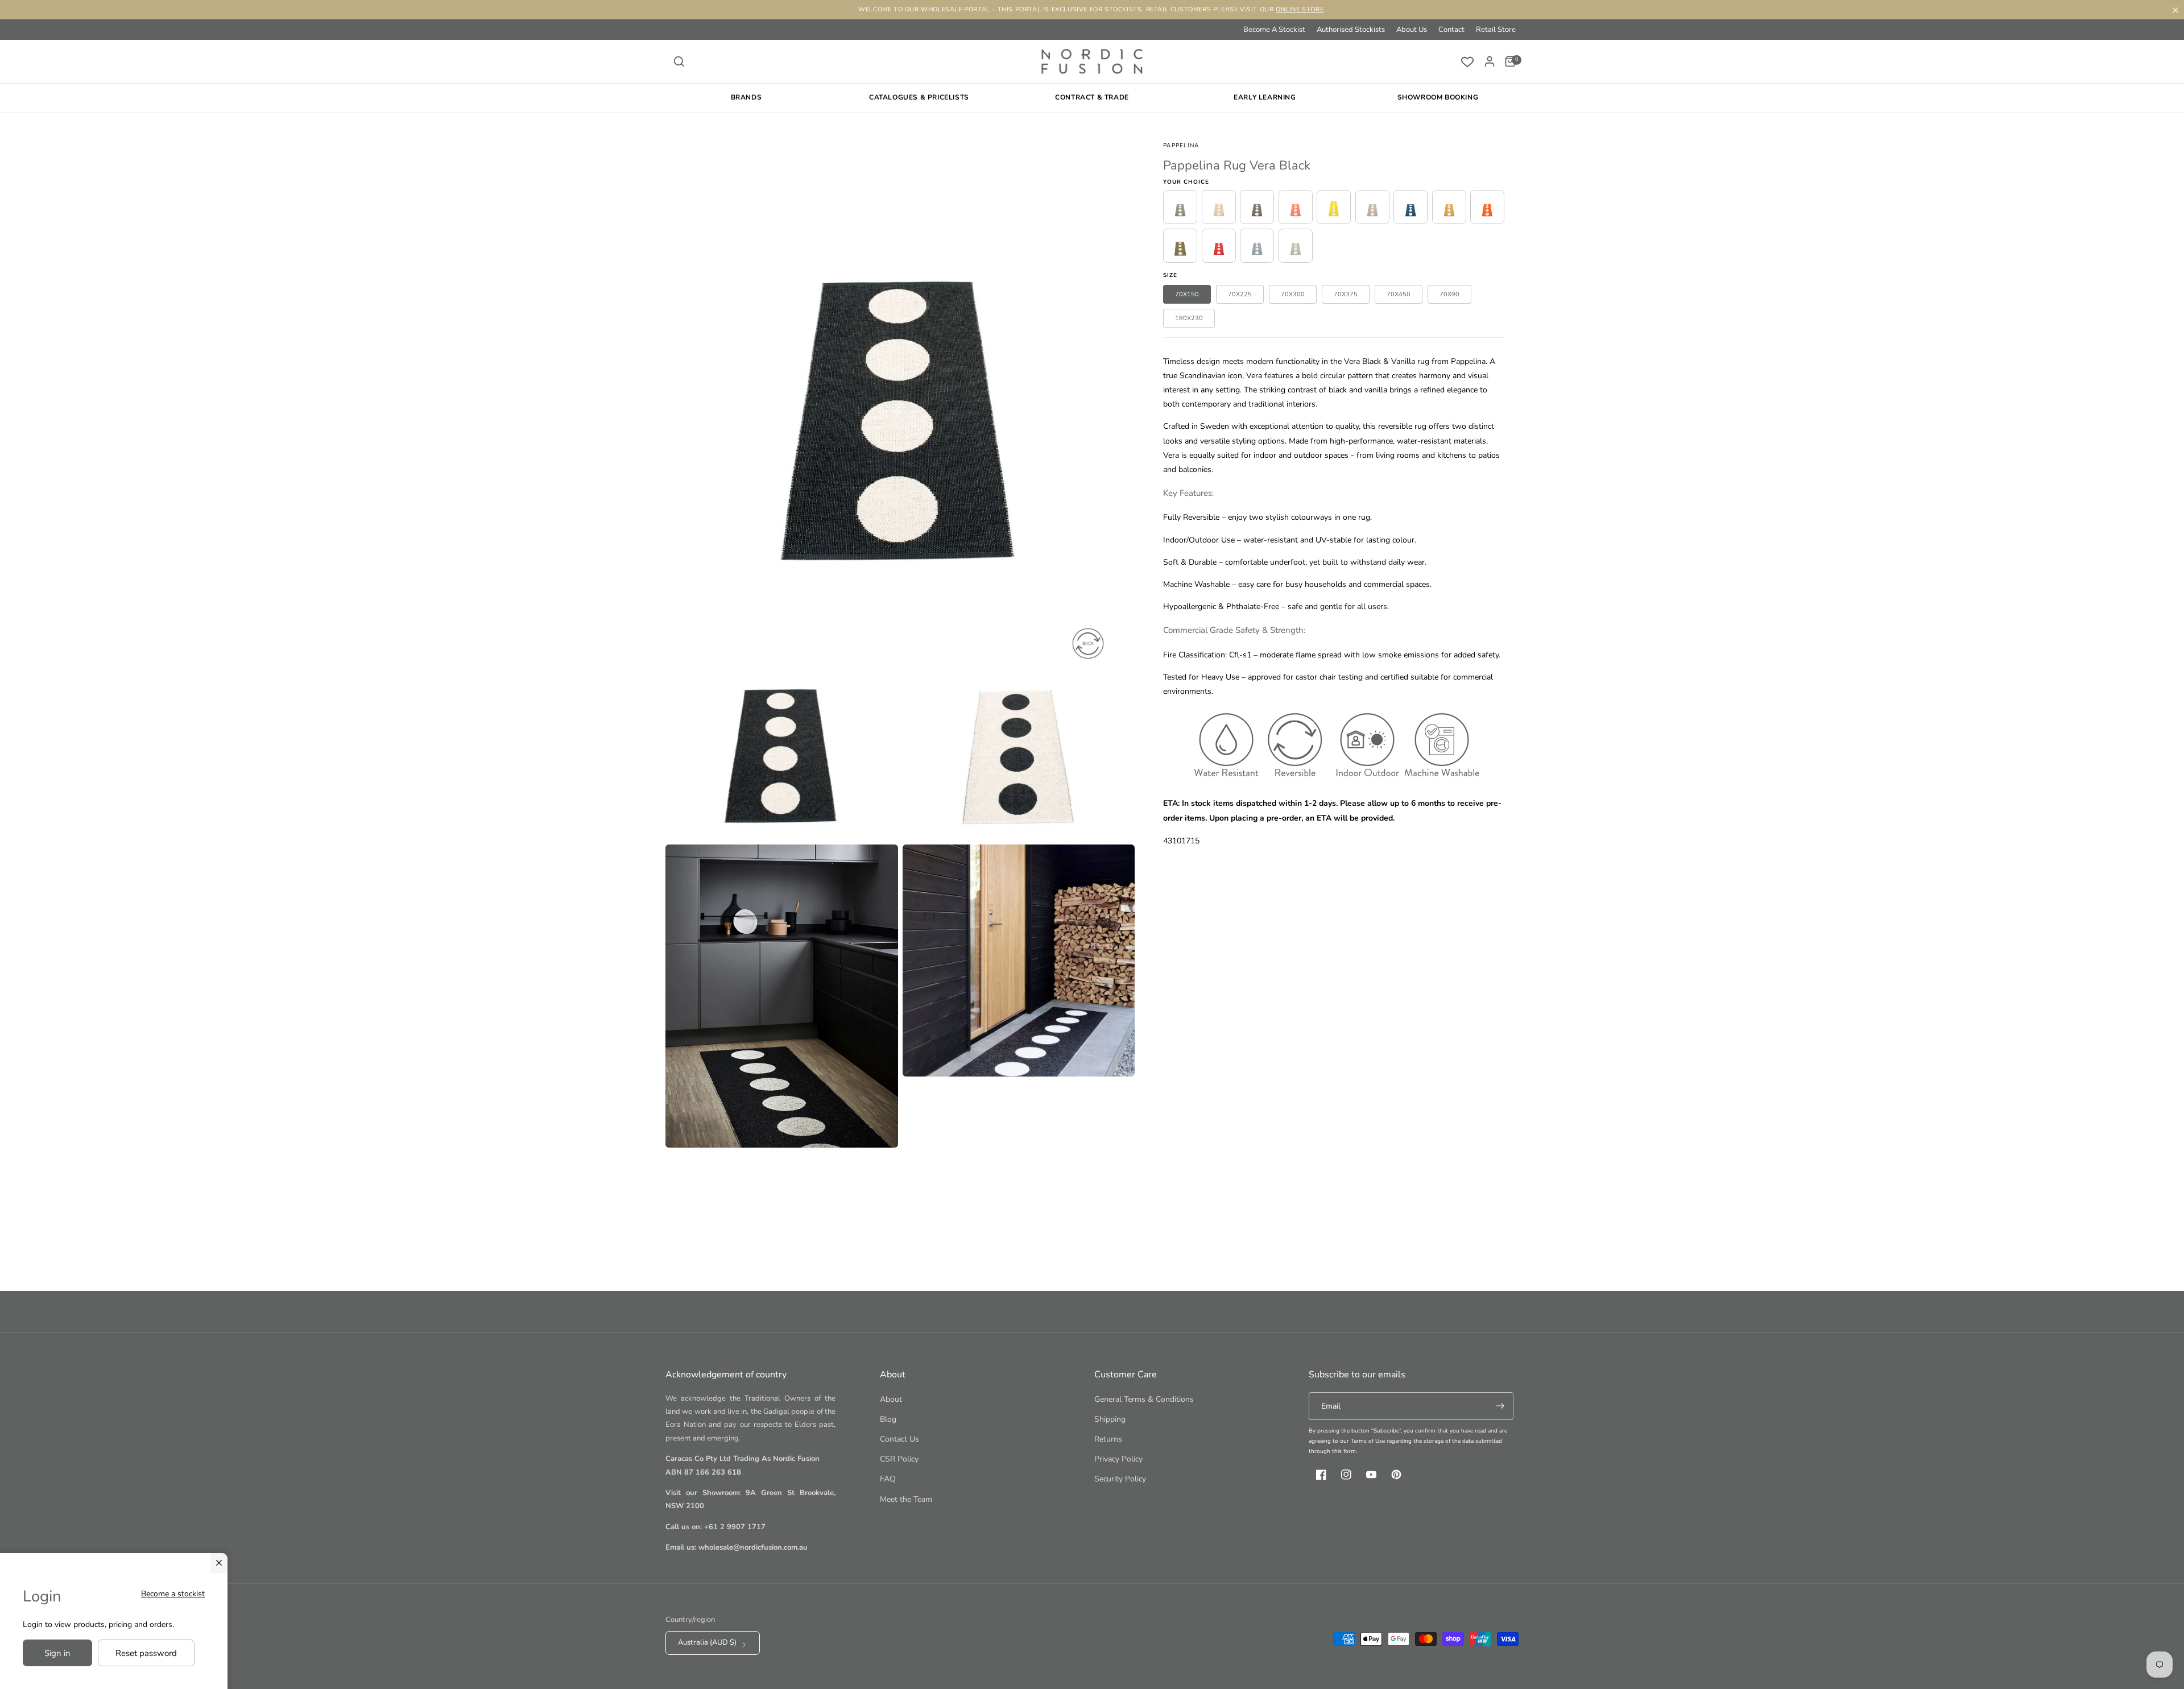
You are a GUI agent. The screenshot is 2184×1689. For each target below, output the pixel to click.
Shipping (1110, 1419)
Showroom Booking (1438, 97)
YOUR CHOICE (1186, 182)
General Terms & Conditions (1144, 1399)
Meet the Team (906, 1499)
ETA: (1171, 803)
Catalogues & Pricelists (919, 97)
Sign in (57, 1653)
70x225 (1240, 294)
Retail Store (1496, 30)
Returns (1108, 1439)
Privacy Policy (1118, 1459)
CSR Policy (899, 1459)
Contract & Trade (1092, 97)
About (891, 1399)
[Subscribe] (1500, 1406)
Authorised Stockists (1351, 30)
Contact (1451, 30)
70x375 (1346, 294)
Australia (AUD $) (707, 1642)
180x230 (1189, 318)
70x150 (1187, 294)
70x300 (1293, 294)
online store (1300, 9)
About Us (1412, 30)
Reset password (146, 1653)
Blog (888, 1419)
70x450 (1399, 294)
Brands (746, 97)
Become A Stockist (1274, 30)
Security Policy (1120, 1479)
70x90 (1449, 294)
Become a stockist (173, 1594)
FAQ (888, 1479)
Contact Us (899, 1439)
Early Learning (1265, 97)
